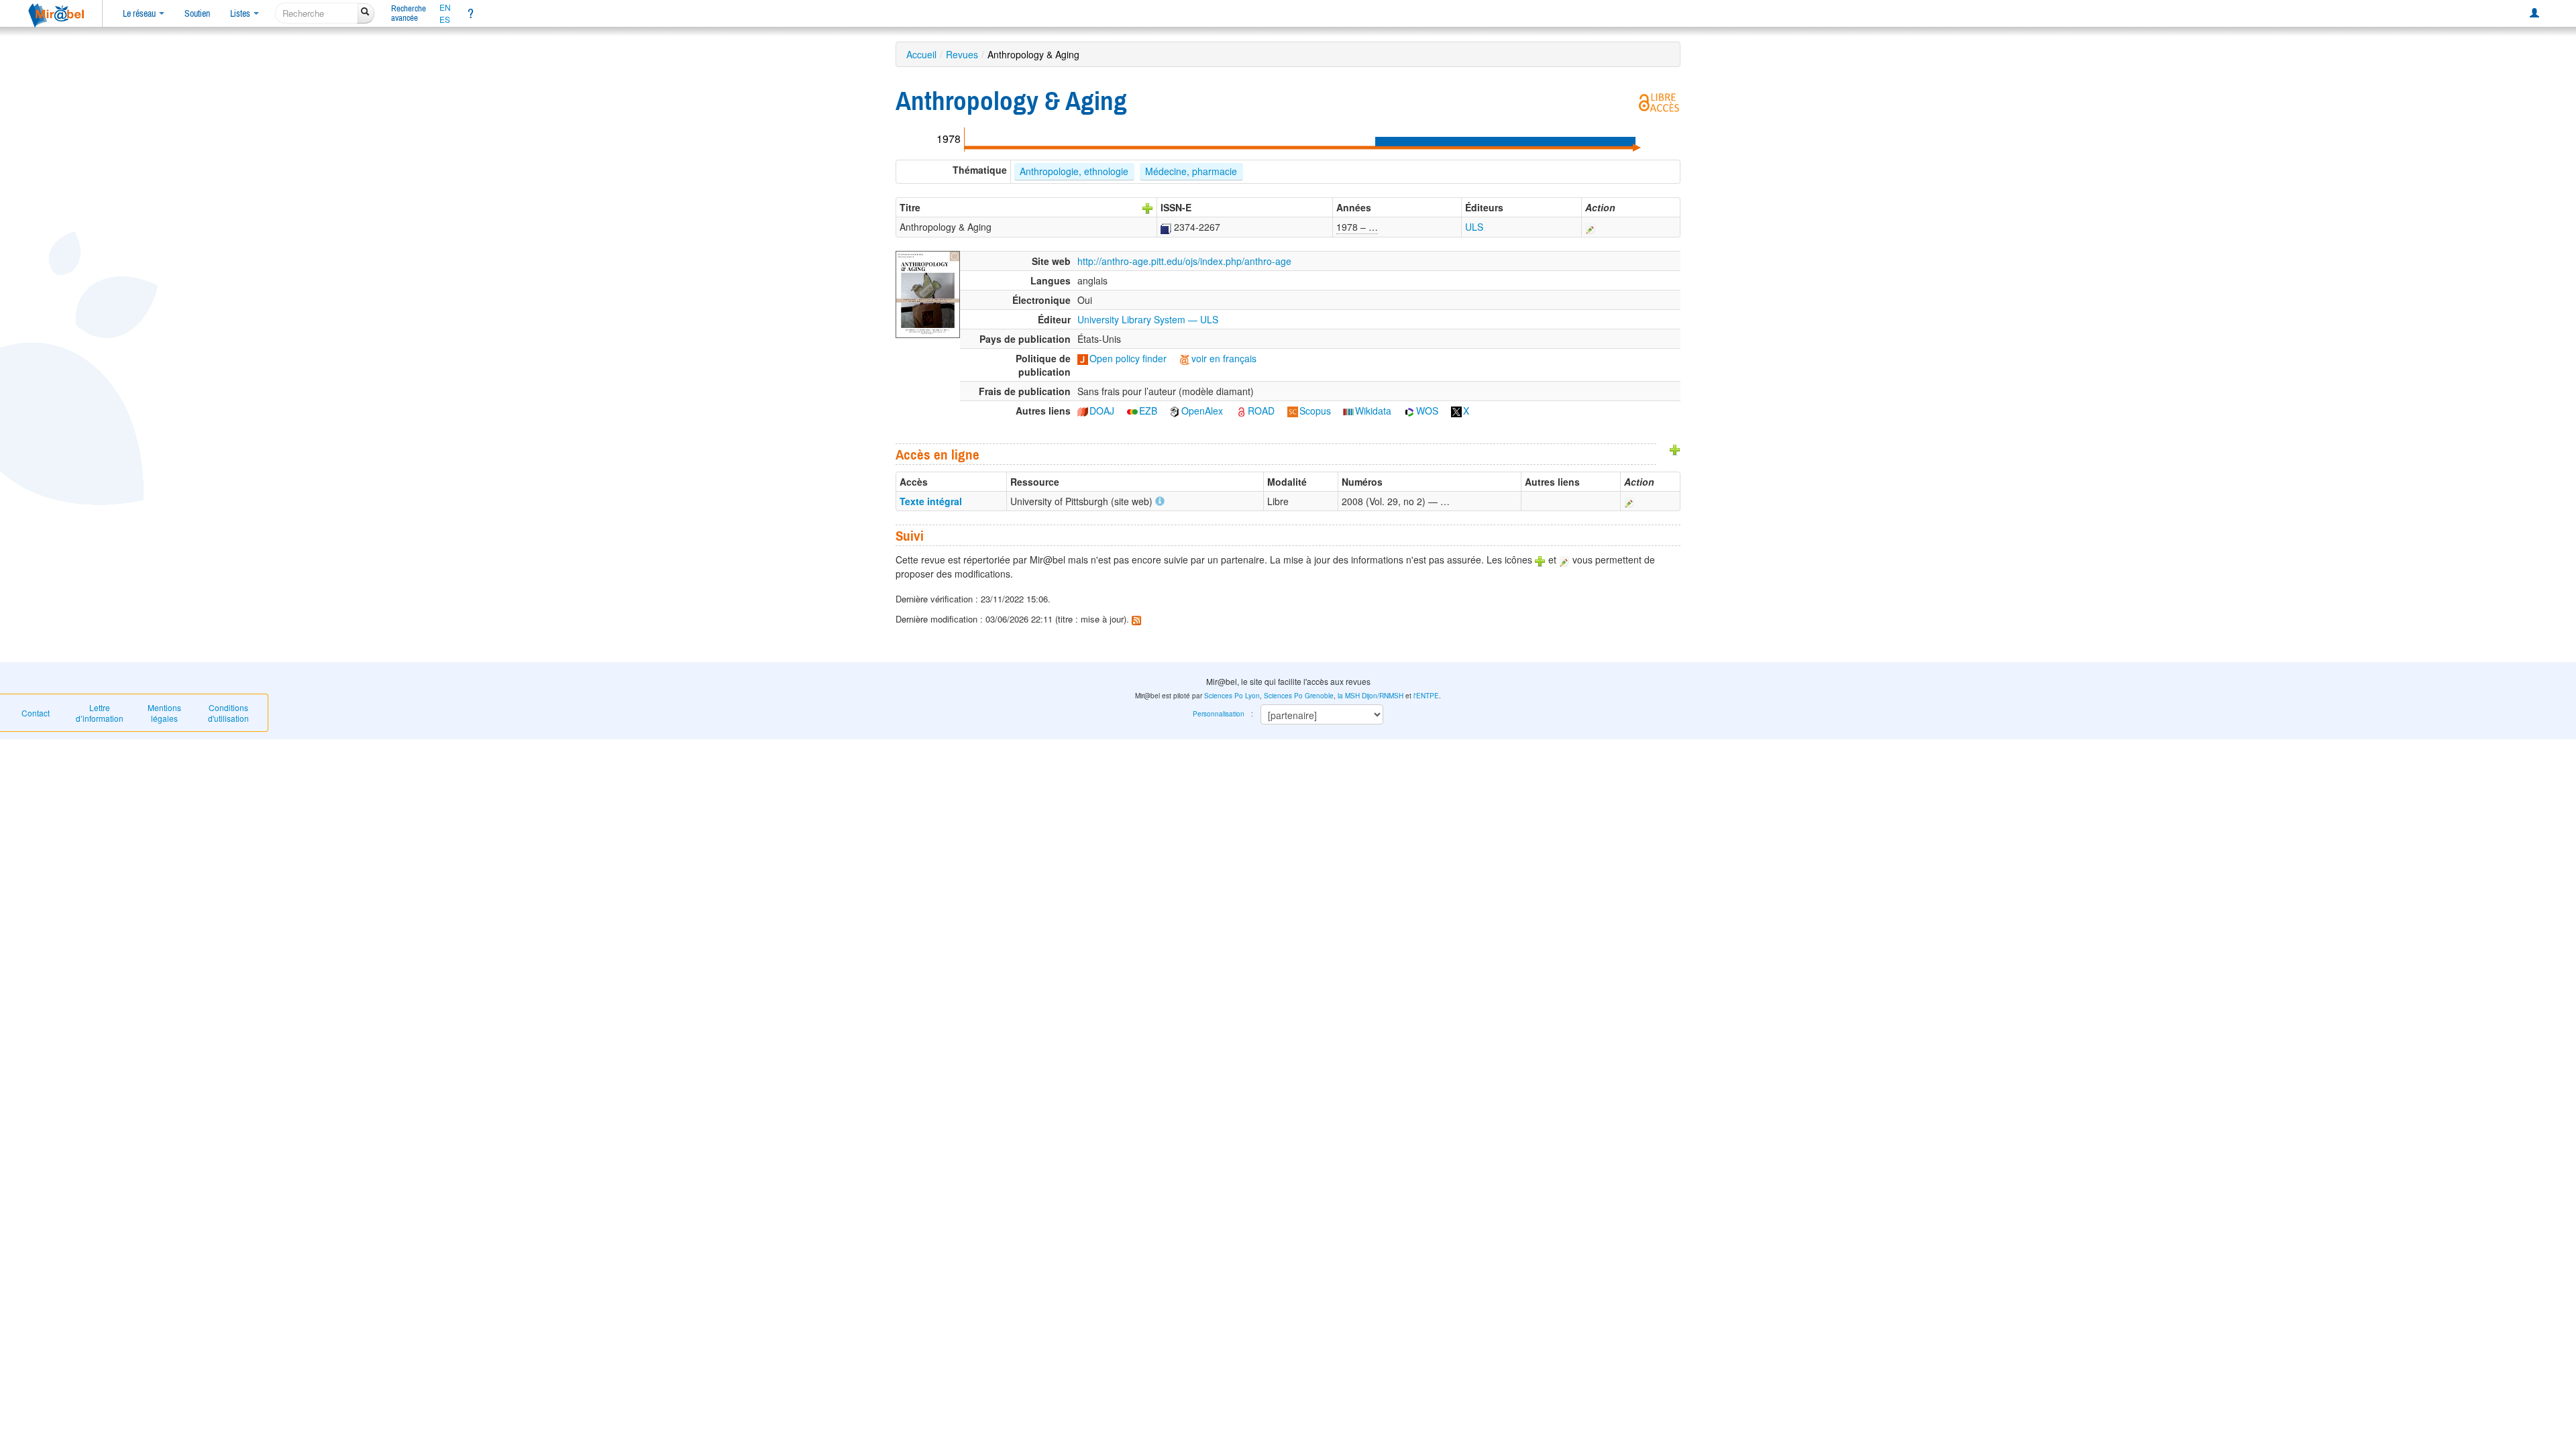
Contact (36, 713)
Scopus (1315, 411)
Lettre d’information (100, 713)
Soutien (197, 13)
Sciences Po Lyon (1232, 696)
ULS (1474, 227)
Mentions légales (164, 713)
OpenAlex (1202, 411)
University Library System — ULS (1148, 319)
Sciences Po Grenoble (1299, 696)
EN (445, 7)
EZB (1148, 411)
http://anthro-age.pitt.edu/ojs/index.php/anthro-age (1184, 261)
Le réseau (140, 13)
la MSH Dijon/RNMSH (1371, 696)
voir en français (1224, 358)
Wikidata (1373, 411)
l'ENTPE (1426, 696)
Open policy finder (1128, 358)
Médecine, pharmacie (1191, 171)
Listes (241, 13)
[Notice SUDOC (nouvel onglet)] (1166, 227)
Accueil (921, 54)
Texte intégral (931, 501)
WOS (1427, 411)
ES (445, 19)
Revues (962, 54)
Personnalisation (1219, 714)
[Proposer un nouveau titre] (1148, 207)
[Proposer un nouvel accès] (1675, 449)
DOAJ (1102, 411)
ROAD (1261, 411)
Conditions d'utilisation (228, 713)
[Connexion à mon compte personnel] (2534, 13)
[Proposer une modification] (1591, 227)
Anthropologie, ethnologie (1074, 171)
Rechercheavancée (409, 13)
